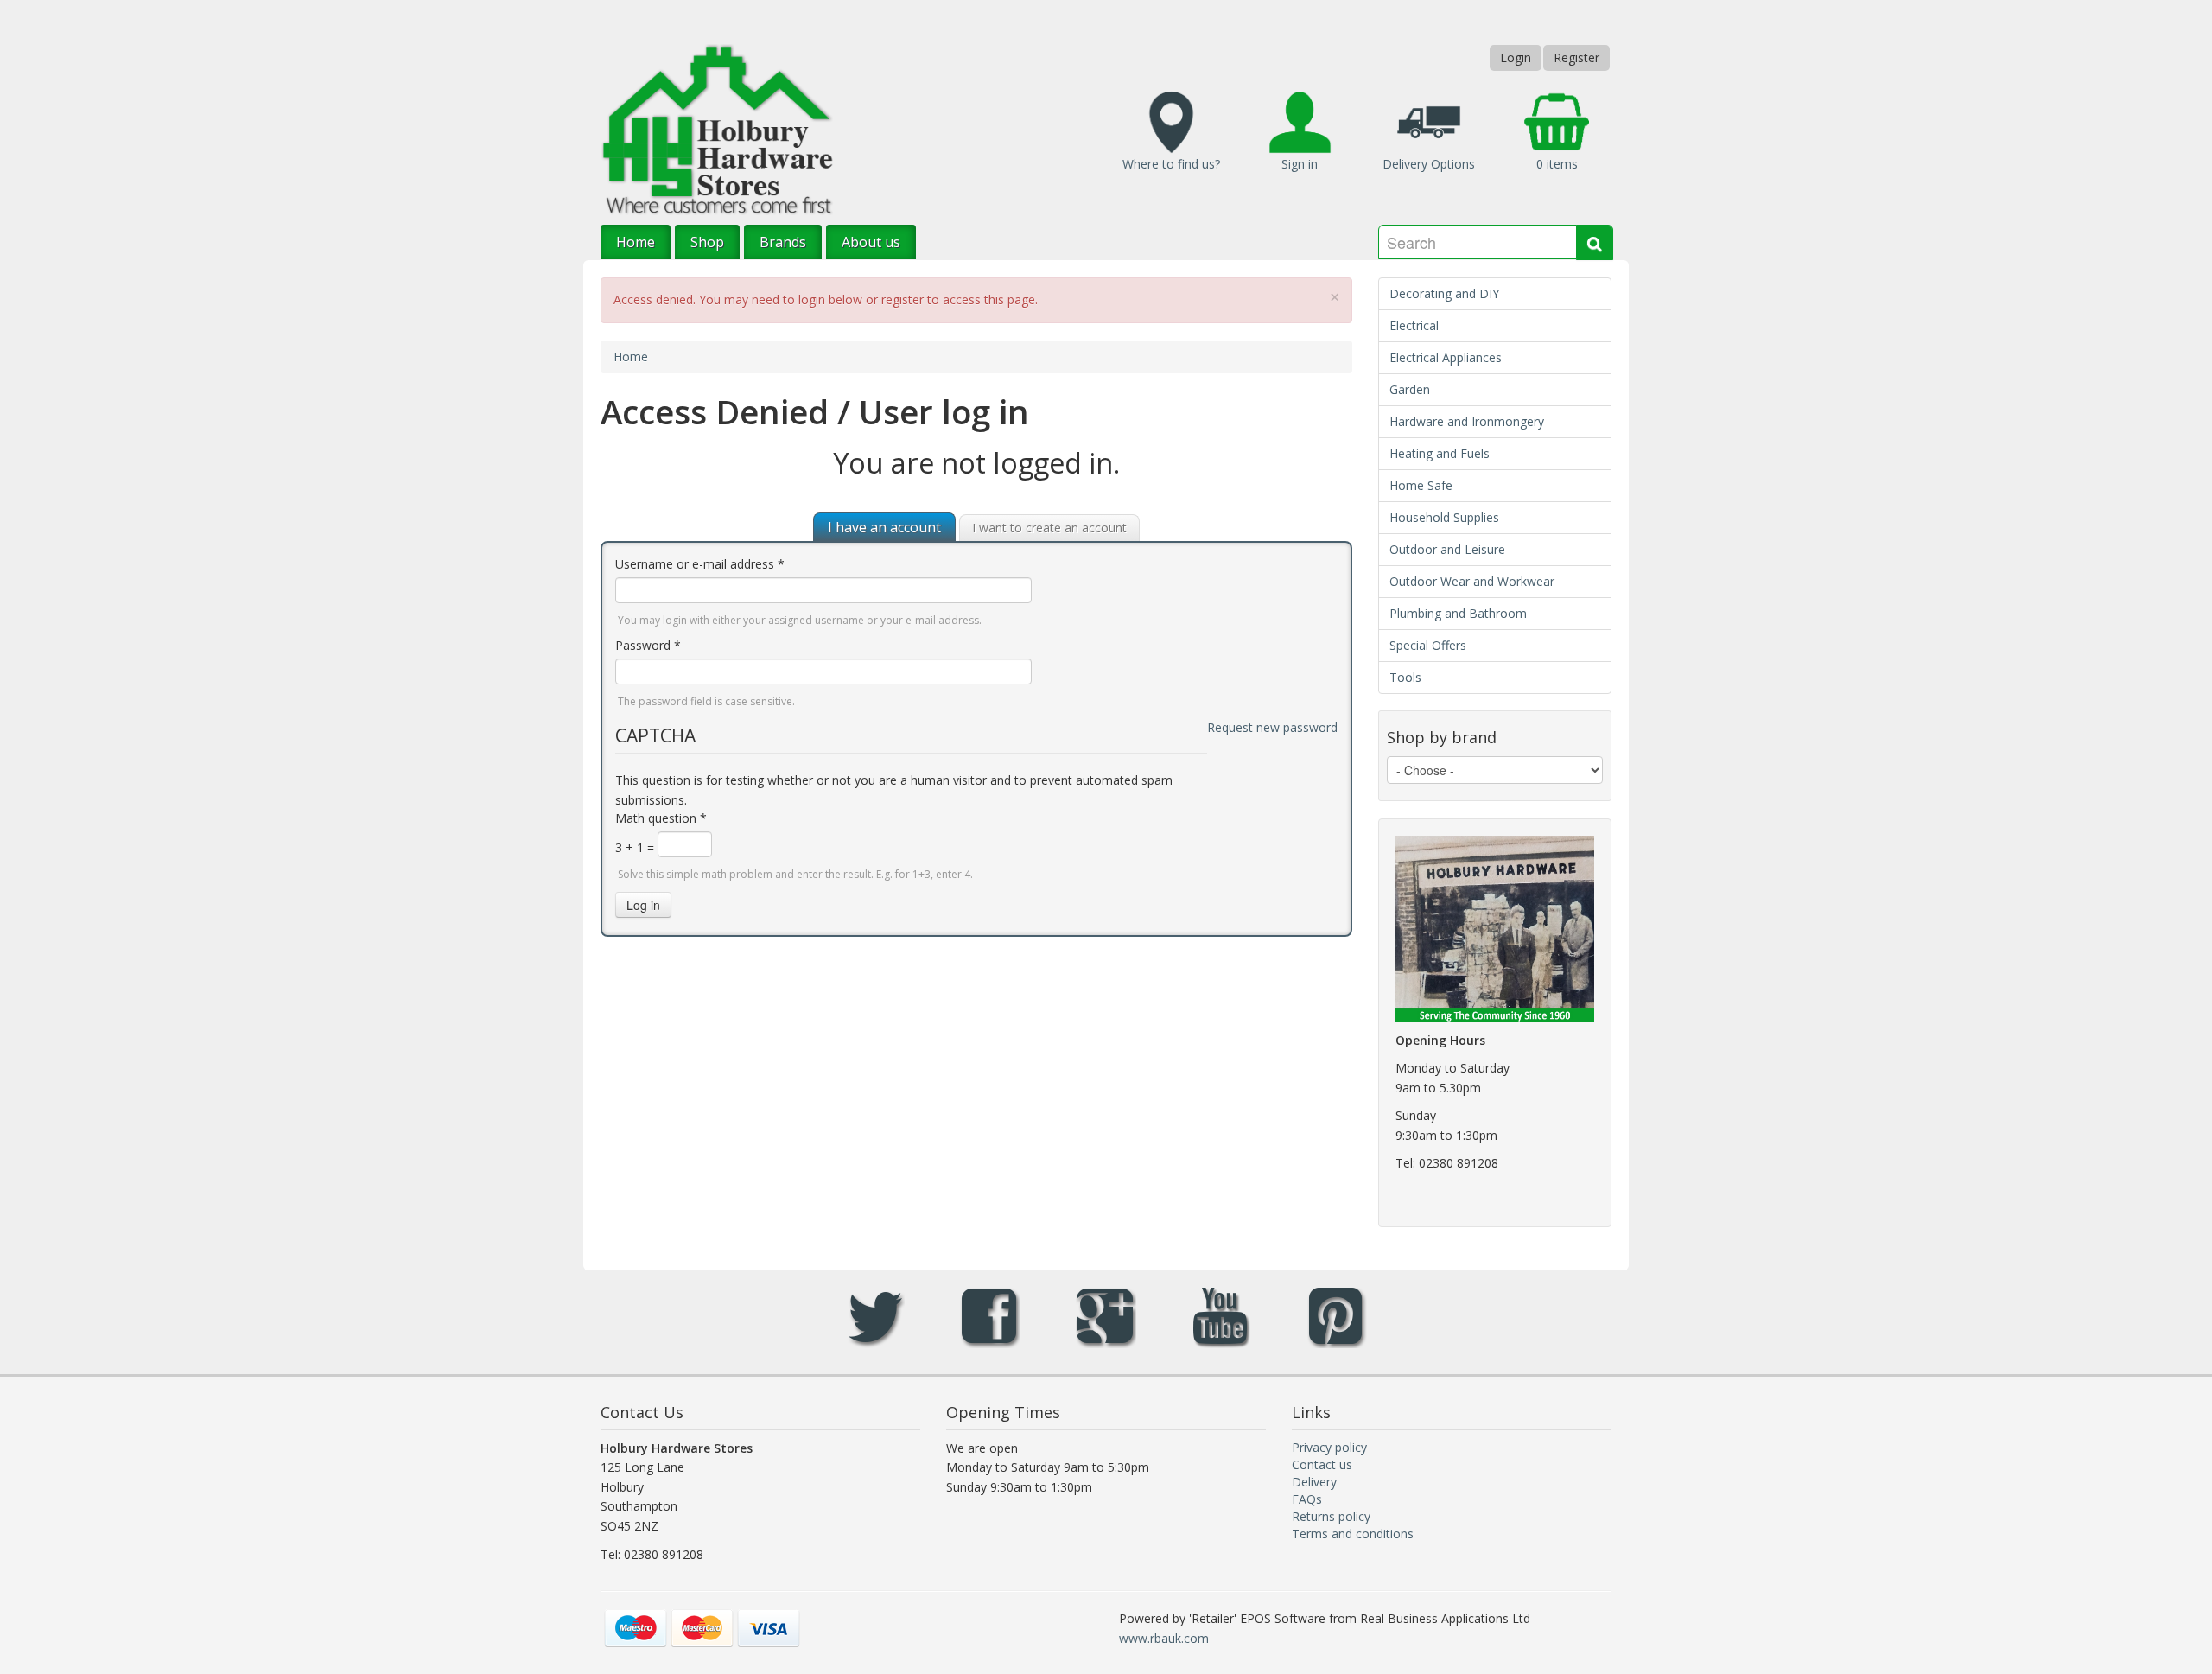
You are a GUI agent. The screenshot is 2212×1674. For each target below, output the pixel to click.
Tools (1405, 677)
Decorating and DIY (1444, 293)
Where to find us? (1171, 164)
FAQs (1307, 1499)
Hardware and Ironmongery (1467, 421)
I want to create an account (1049, 528)
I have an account (884, 527)
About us (871, 242)
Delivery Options (1429, 164)
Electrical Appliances (1446, 357)
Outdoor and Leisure (1447, 549)
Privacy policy (1329, 1447)
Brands (783, 242)
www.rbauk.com (1164, 1638)
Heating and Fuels (1440, 453)
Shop (707, 242)
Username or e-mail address (700, 564)
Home (636, 242)
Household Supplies (1444, 517)
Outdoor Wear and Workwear (1472, 581)
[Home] (717, 128)
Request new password (1272, 727)
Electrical (1414, 325)
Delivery (1314, 1482)
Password (648, 645)
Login (1516, 57)
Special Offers (1428, 645)
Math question (661, 818)
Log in (643, 905)
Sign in (1300, 164)
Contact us (1322, 1464)
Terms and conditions (1353, 1534)
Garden (1410, 389)
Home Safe (1421, 485)
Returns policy (1331, 1516)
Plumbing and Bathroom (1458, 613)
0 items (1557, 164)
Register (1576, 57)
